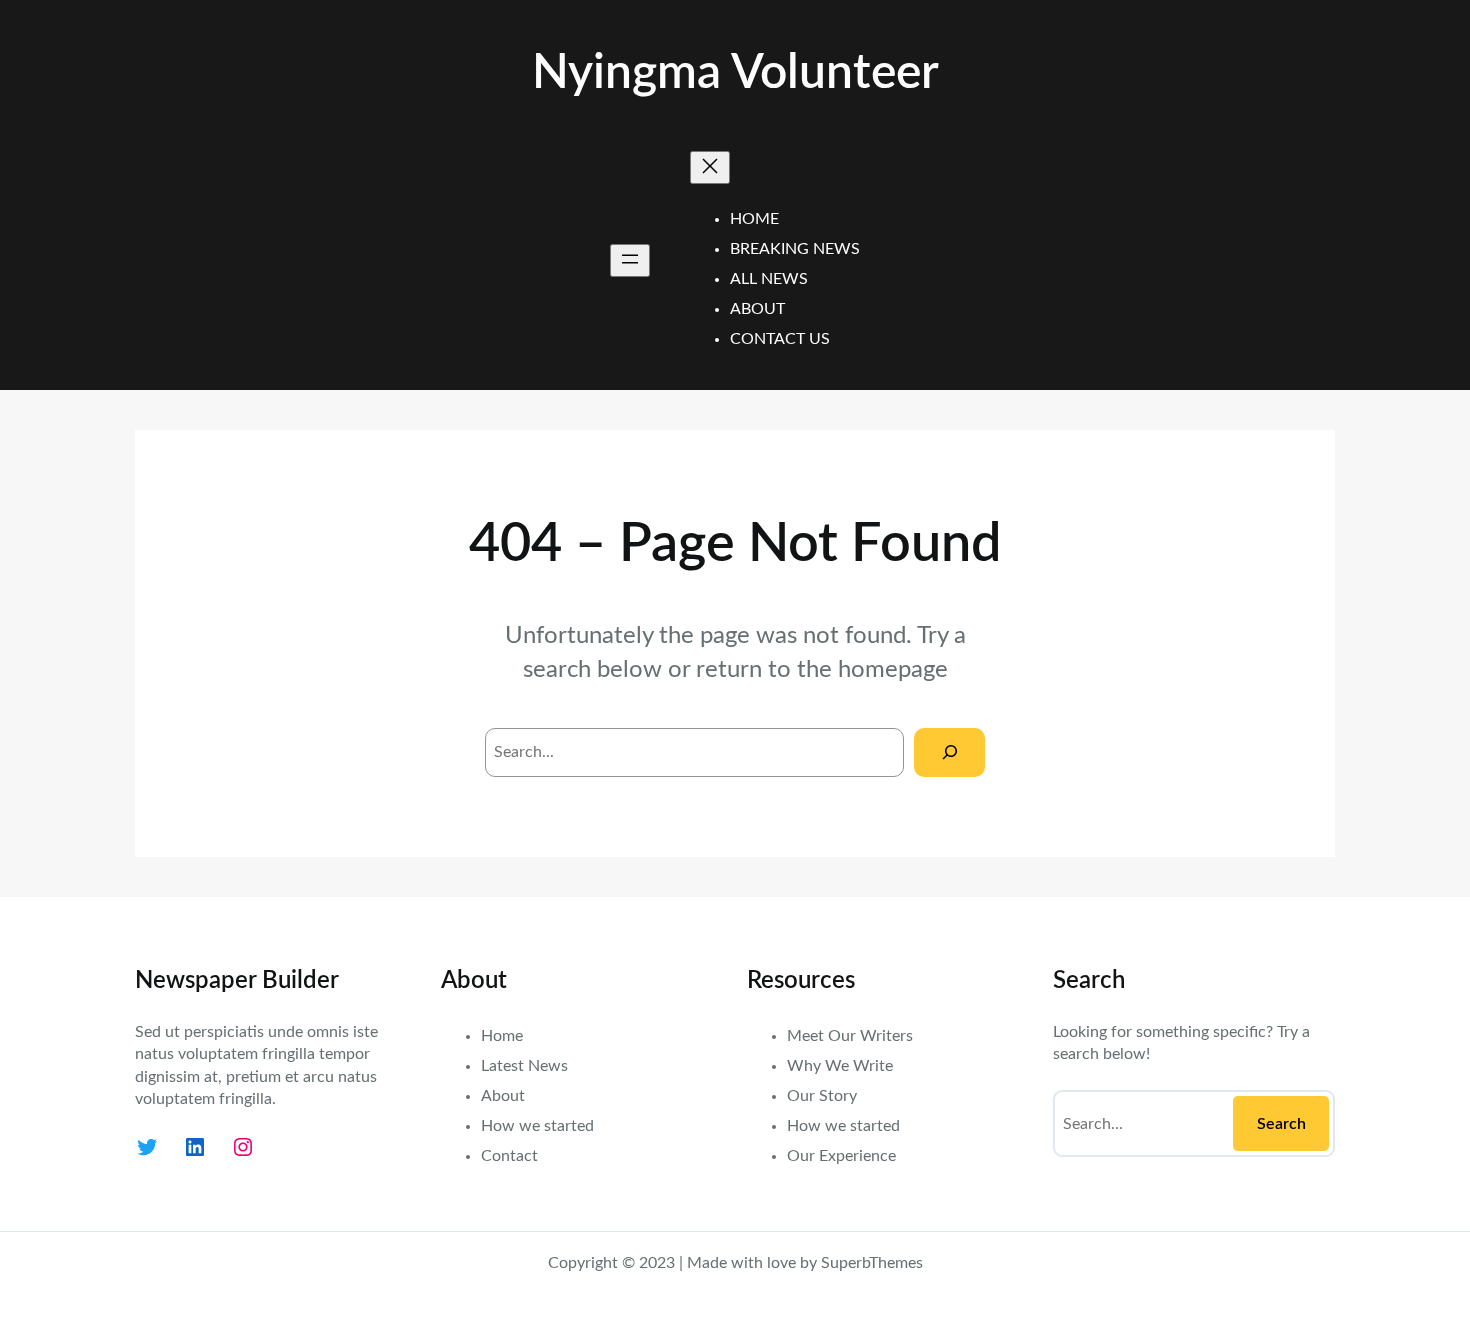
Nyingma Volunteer (735, 73)
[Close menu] (710, 167)
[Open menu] (630, 260)
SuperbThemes (872, 1263)
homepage (893, 670)
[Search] (949, 752)
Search (1281, 1124)
